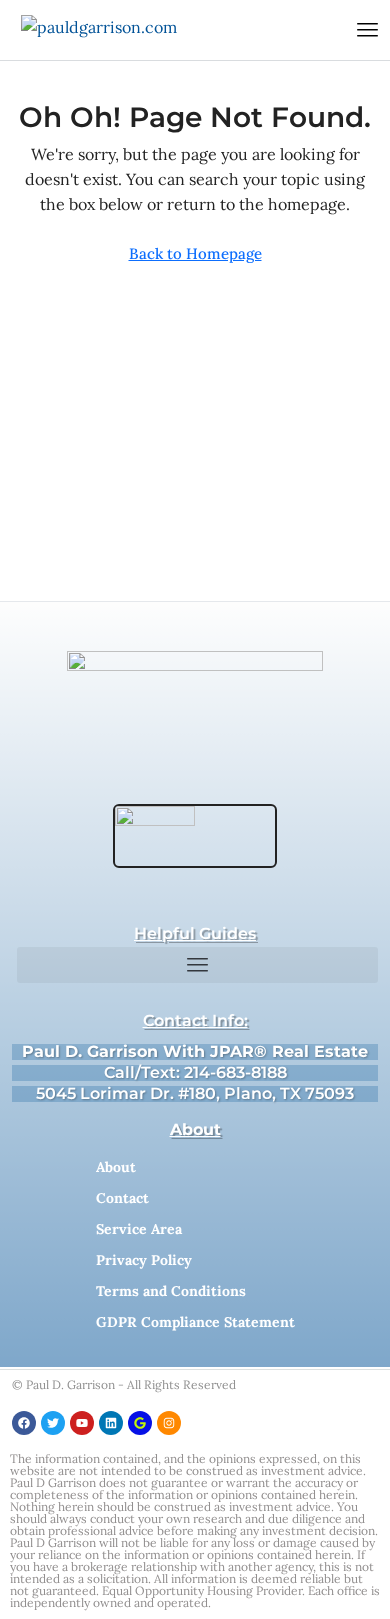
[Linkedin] (111, 1423)
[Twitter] (53, 1423)
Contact (122, 1198)
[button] (368, 30)
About (116, 1167)
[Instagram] (169, 1423)
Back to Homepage (195, 253)
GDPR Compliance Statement (195, 1322)
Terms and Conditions (171, 1291)
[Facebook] (24, 1423)
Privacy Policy (144, 1260)
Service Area (139, 1229)
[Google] (140, 1423)
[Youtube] (82, 1423)
